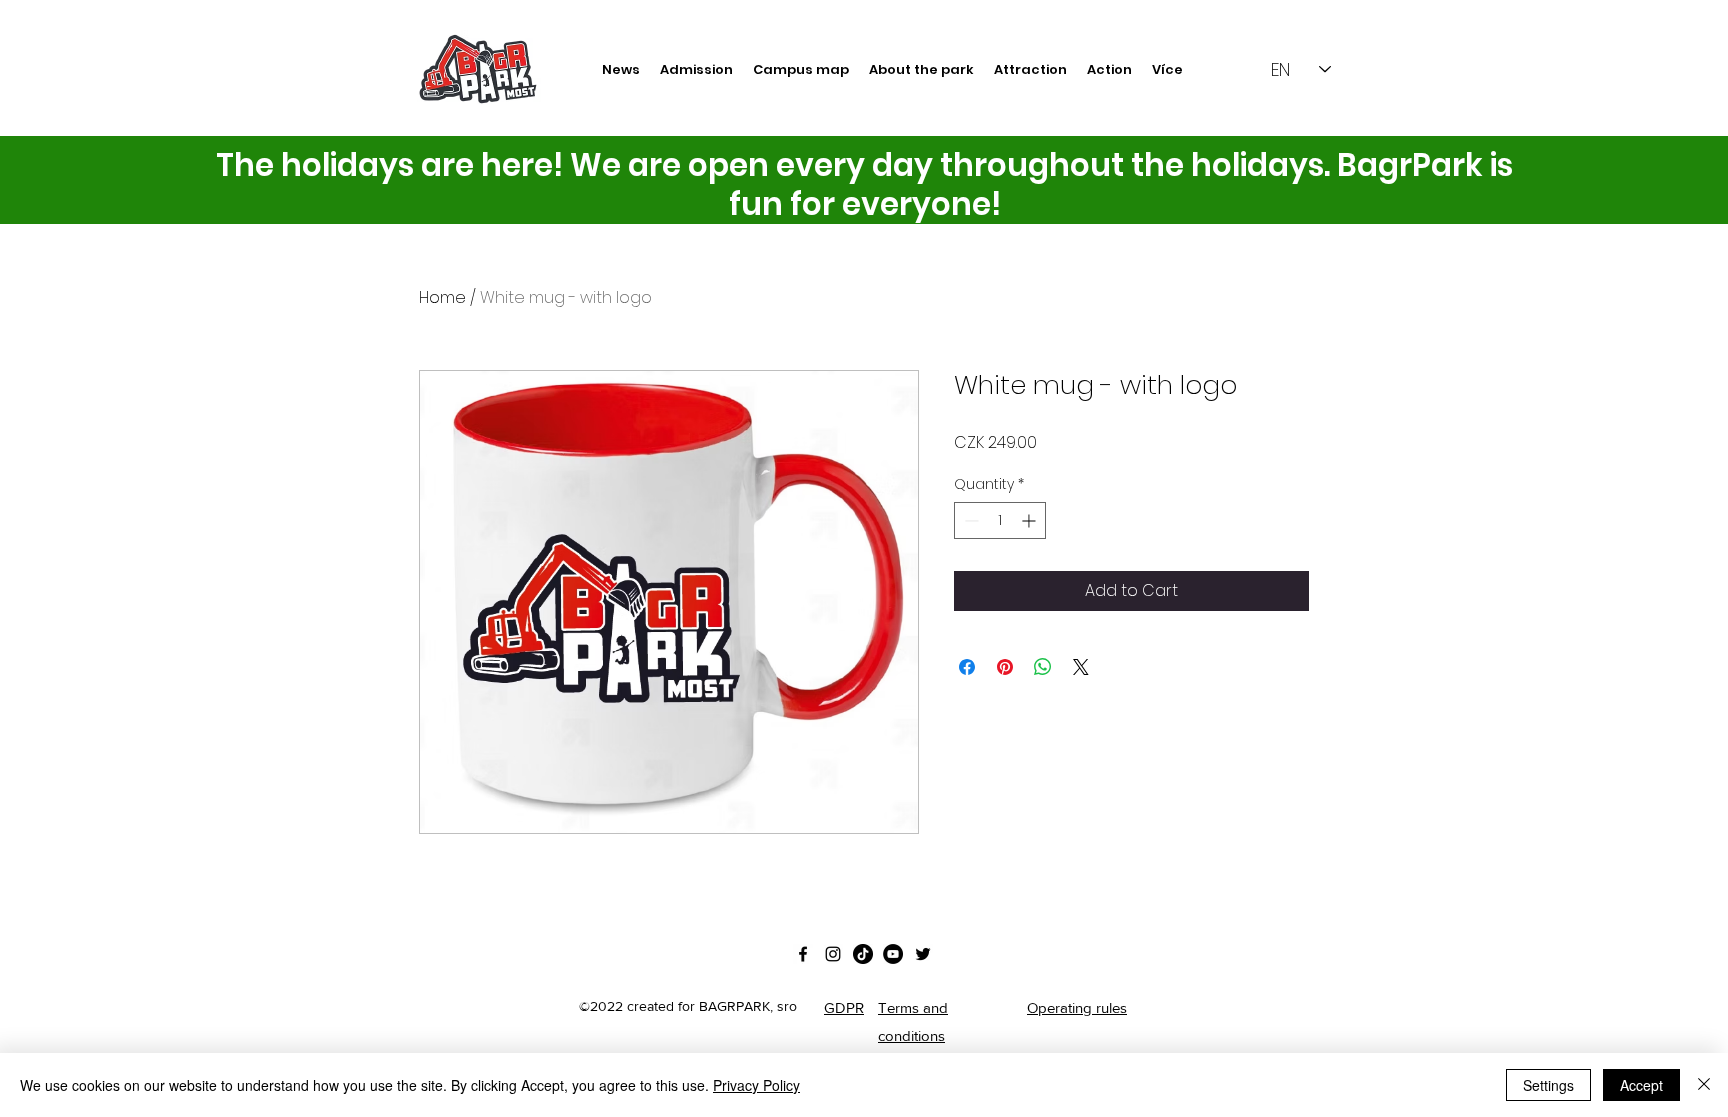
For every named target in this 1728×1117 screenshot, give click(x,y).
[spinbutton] (1000, 520)
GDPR (844, 1007)
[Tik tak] (863, 954)
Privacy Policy (756, 1085)
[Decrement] (969, 520)
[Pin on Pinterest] (1005, 667)
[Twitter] (923, 954)
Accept (1641, 1085)
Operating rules (1077, 1007)
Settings (1548, 1085)
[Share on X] (1081, 667)
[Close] (1704, 1085)
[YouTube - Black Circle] (893, 954)
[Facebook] (803, 954)
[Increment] (1030, 520)
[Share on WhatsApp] (1043, 667)
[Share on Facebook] (967, 667)
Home (442, 297)
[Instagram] (833, 954)
